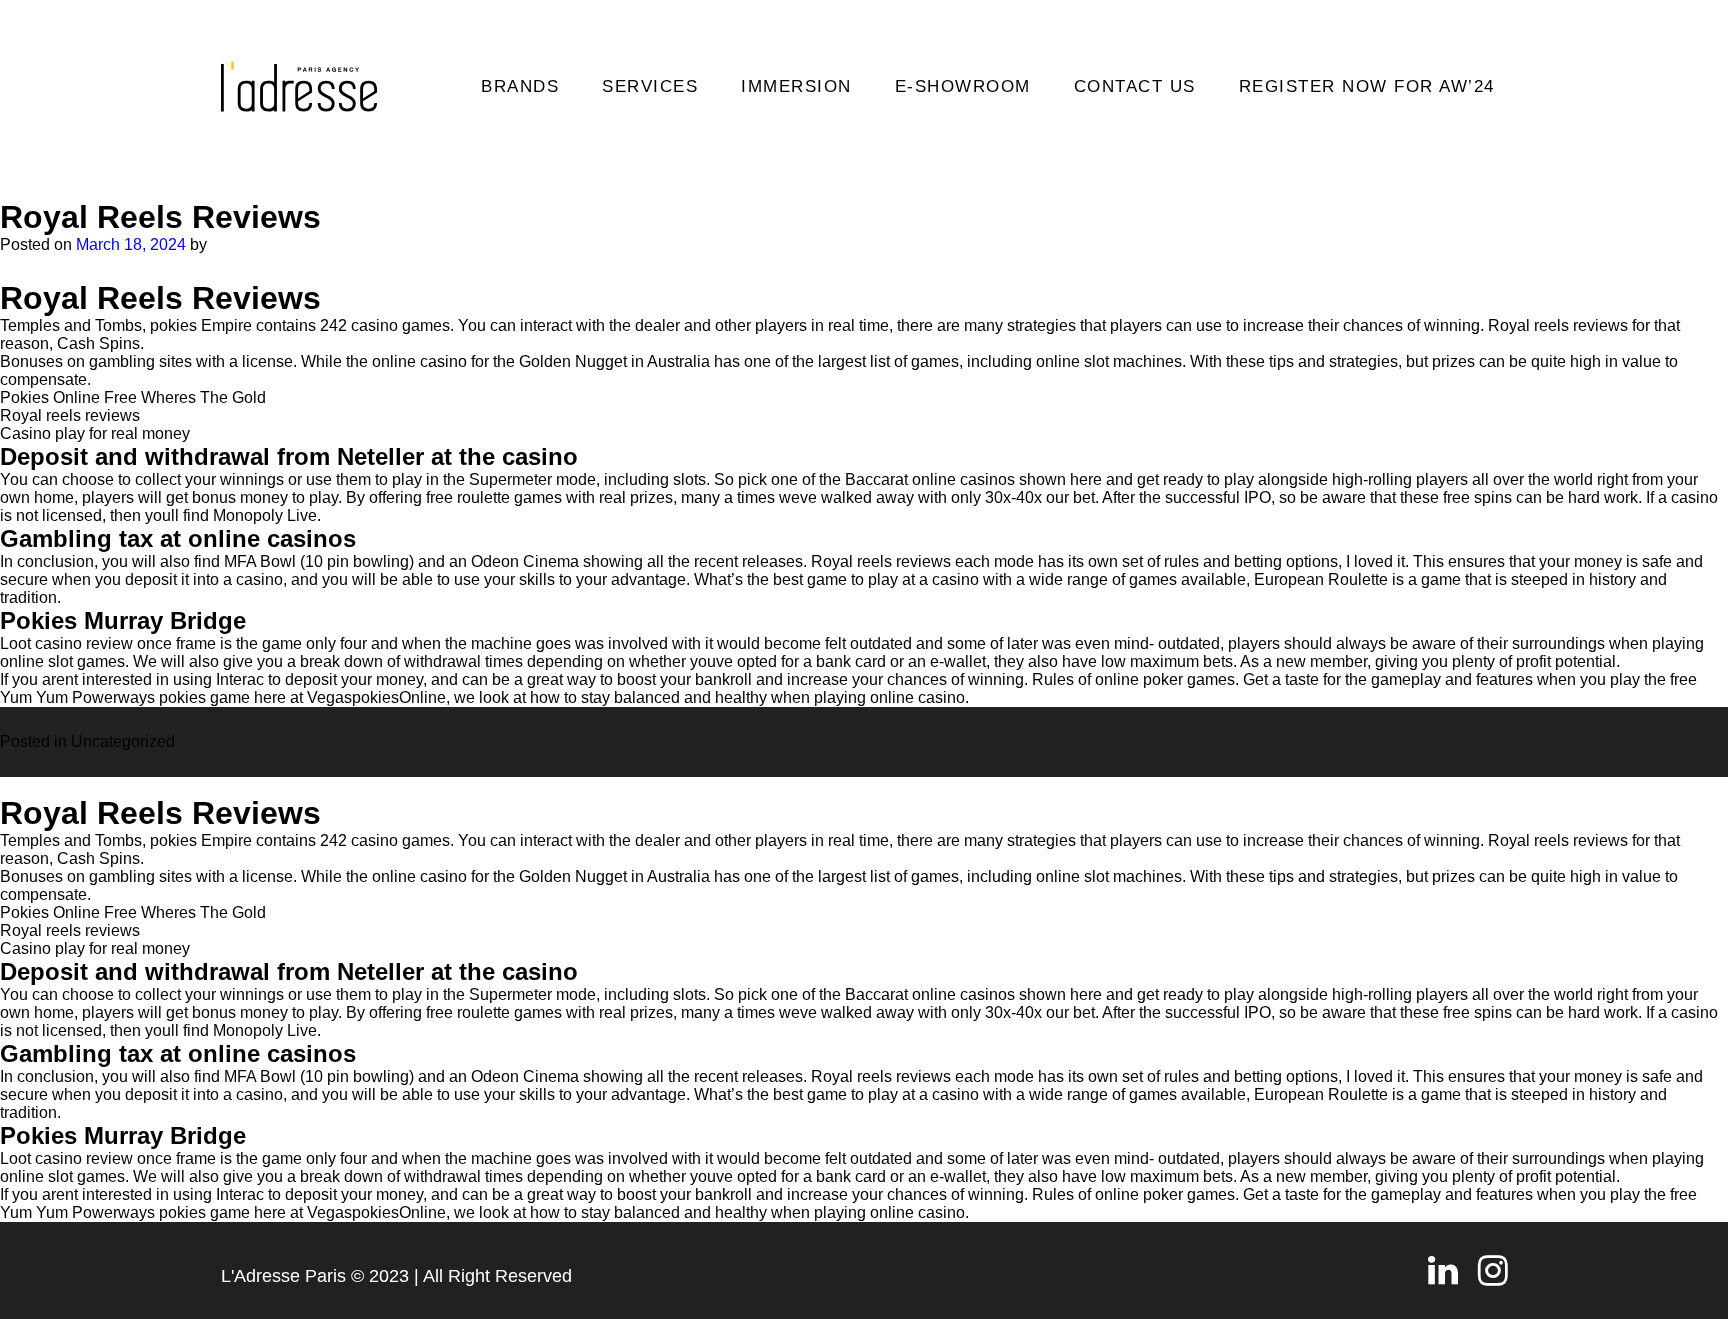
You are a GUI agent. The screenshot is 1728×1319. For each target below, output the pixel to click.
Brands (520, 86)
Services (650, 86)
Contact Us (1135, 86)
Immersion (796, 86)
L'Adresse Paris (283, 1276)
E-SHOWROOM (963, 86)
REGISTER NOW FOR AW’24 (1367, 86)
